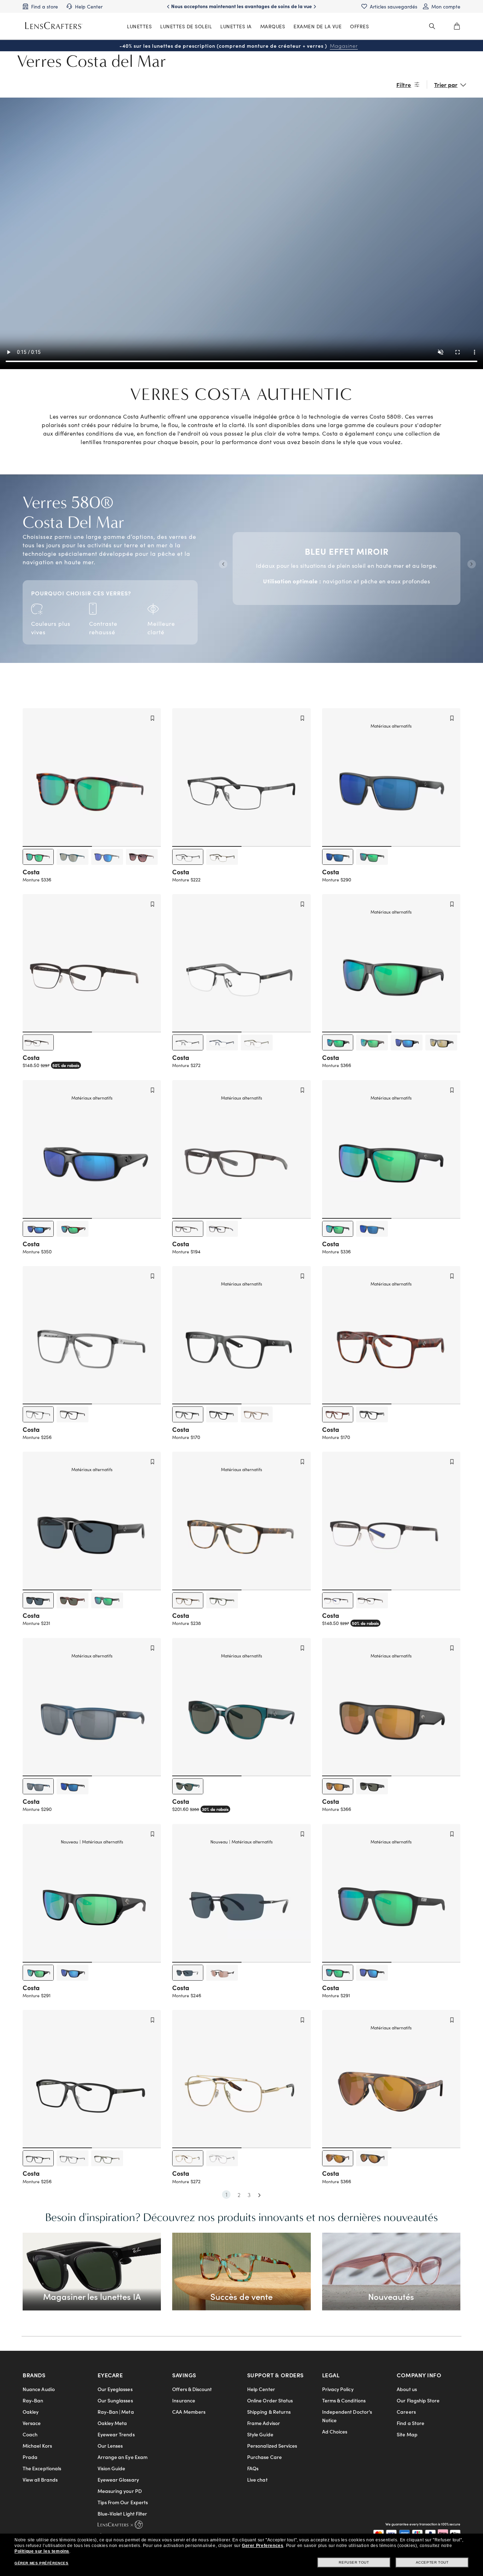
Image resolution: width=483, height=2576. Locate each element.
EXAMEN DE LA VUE (318, 26)
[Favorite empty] (152, 718)
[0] (457, 26)
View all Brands (40, 2479)
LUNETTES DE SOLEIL (186, 26)
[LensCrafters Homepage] (54, 26)
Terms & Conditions (344, 2400)
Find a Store (411, 2423)
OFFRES (359, 26)
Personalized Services (272, 2446)
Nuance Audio (39, 2389)
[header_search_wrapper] (432, 26)
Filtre (404, 84)
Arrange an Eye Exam (123, 2457)
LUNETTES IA (236, 26)
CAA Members (189, 2412)
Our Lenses (110, 2446)
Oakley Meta (112, 2423)
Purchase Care (264, 2457)
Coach (30, 2434)
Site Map (407, 2434)
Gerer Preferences (263, 2546)
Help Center (261, 2389)
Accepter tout (432, 2562)
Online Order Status (270, 2400)
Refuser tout (354, 2562)
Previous (222, 563)
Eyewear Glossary (118, 2479)
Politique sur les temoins (42, 2551)
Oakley (31, 2412)
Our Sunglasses (115, 2400)
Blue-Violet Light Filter (123, 2513)
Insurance (184, 2400)
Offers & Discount (192, 2389)
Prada (30, 2457)
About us (407, 2389)
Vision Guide (112, 2468)
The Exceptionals (42, 2468)
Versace (32, 2423)
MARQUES (273, 26)
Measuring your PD (120, 2491)
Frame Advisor (264, 2423)
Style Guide (260, 2434)
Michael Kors (37, 2446)
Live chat (257, 2479)
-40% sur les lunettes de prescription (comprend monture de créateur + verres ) (239, 46)
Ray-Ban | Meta (116, 2412)
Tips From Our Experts (123, 2502)
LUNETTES (139, 26)
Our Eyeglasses (115, 2389)
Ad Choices (335, 2431)
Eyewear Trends (116, 2434)
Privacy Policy (338, 2389)
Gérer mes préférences (42, 2563)
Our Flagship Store (418, 2400)
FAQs (253, 2468)
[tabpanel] (347, 563)
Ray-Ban (33, 2400)
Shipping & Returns (269, 2412)
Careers (406, 2412)
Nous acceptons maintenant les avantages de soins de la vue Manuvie (241, 10)
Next (471, 563)
